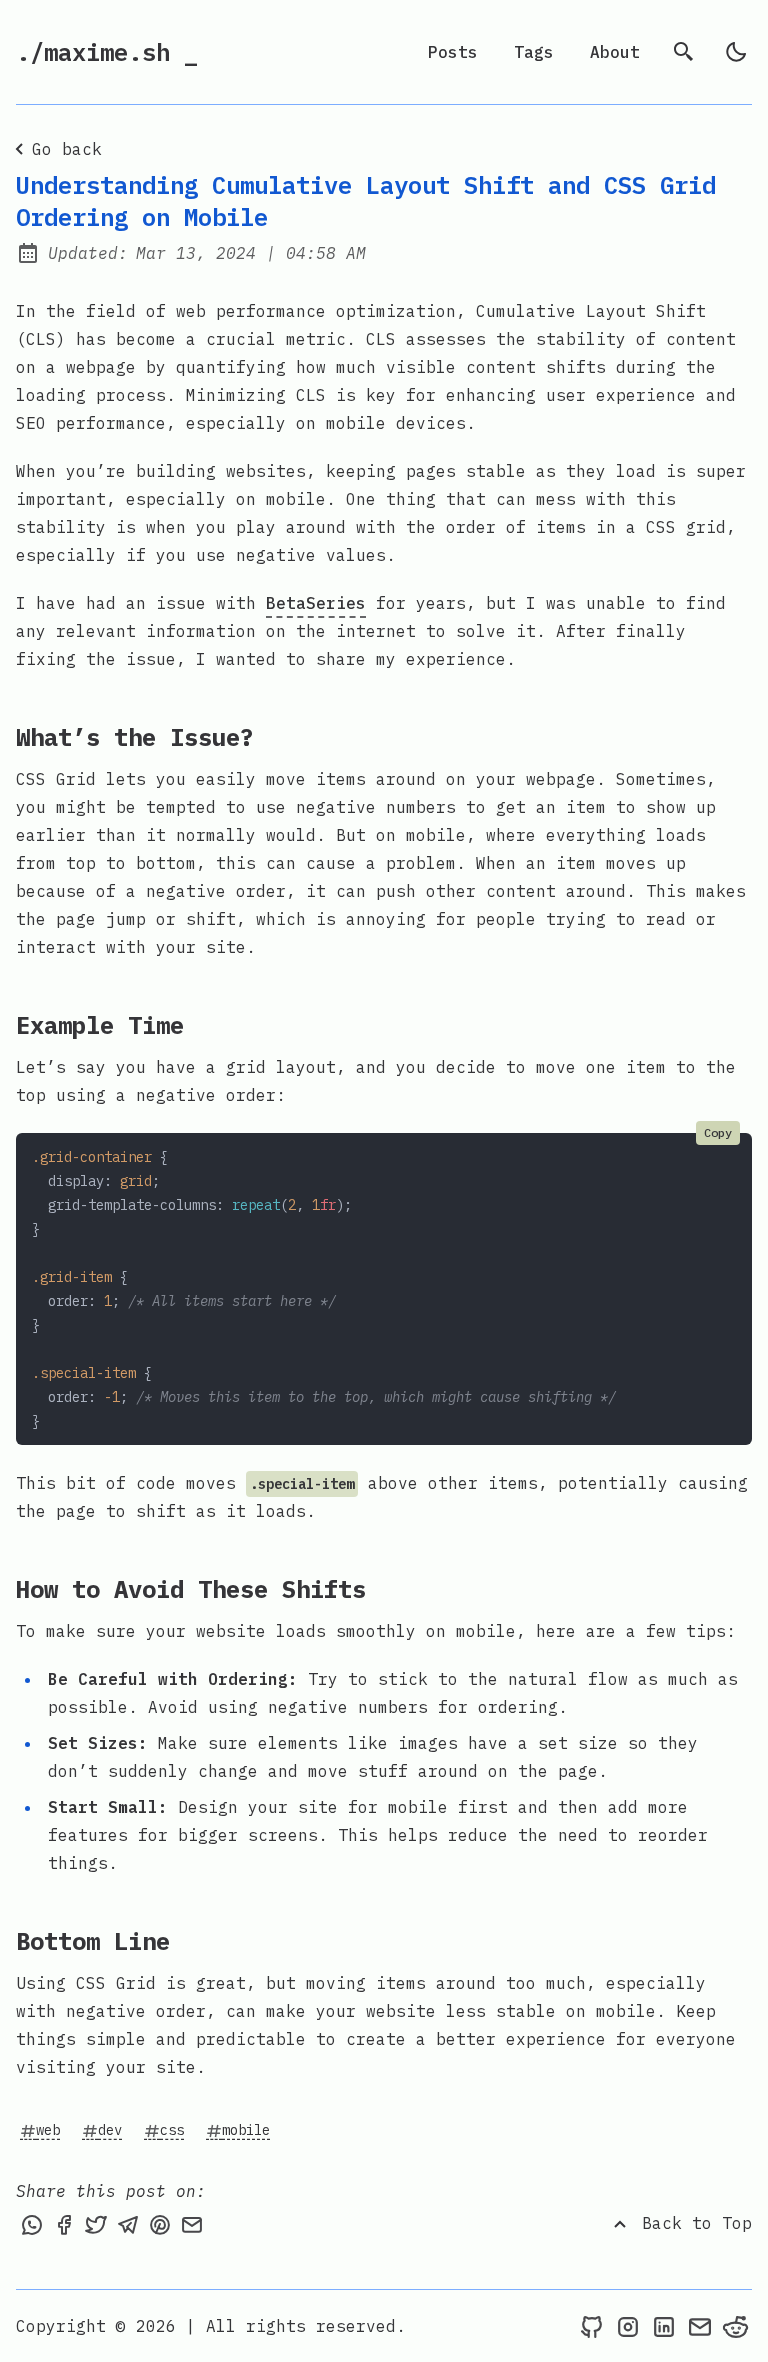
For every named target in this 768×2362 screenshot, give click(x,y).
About (615, 52)
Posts (453, 52)
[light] (736, 52)
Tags (534, 52)
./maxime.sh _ (107, 52)
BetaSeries (316, 603)
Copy (718, 1132)
